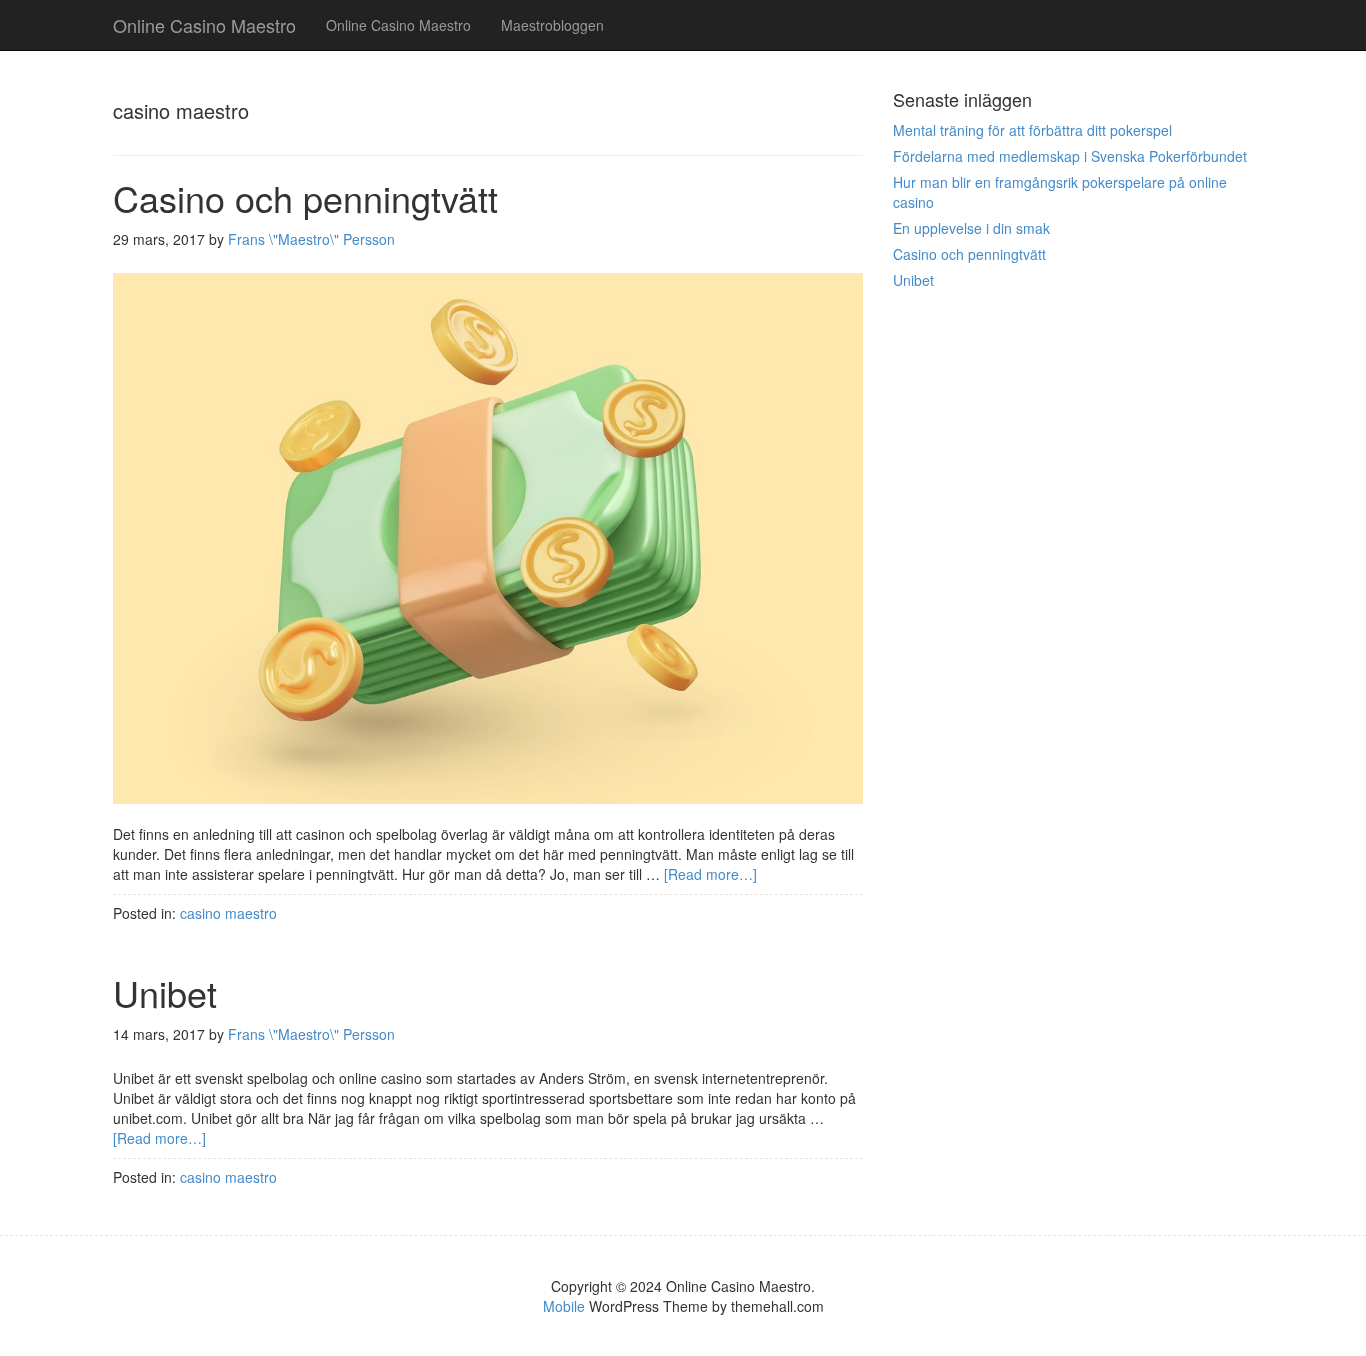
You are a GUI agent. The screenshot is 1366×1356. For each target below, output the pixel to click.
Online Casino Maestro (398, 25)
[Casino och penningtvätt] (488, 546)
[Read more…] (710, 874)
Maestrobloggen (552, 25)
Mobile (564, 1306)
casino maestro (228, 913)
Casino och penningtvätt (305, 197)
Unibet (165, 992)
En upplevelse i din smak (971, 228)
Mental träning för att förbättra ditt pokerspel (1032, 130)
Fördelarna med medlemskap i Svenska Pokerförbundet (1070, 156)
